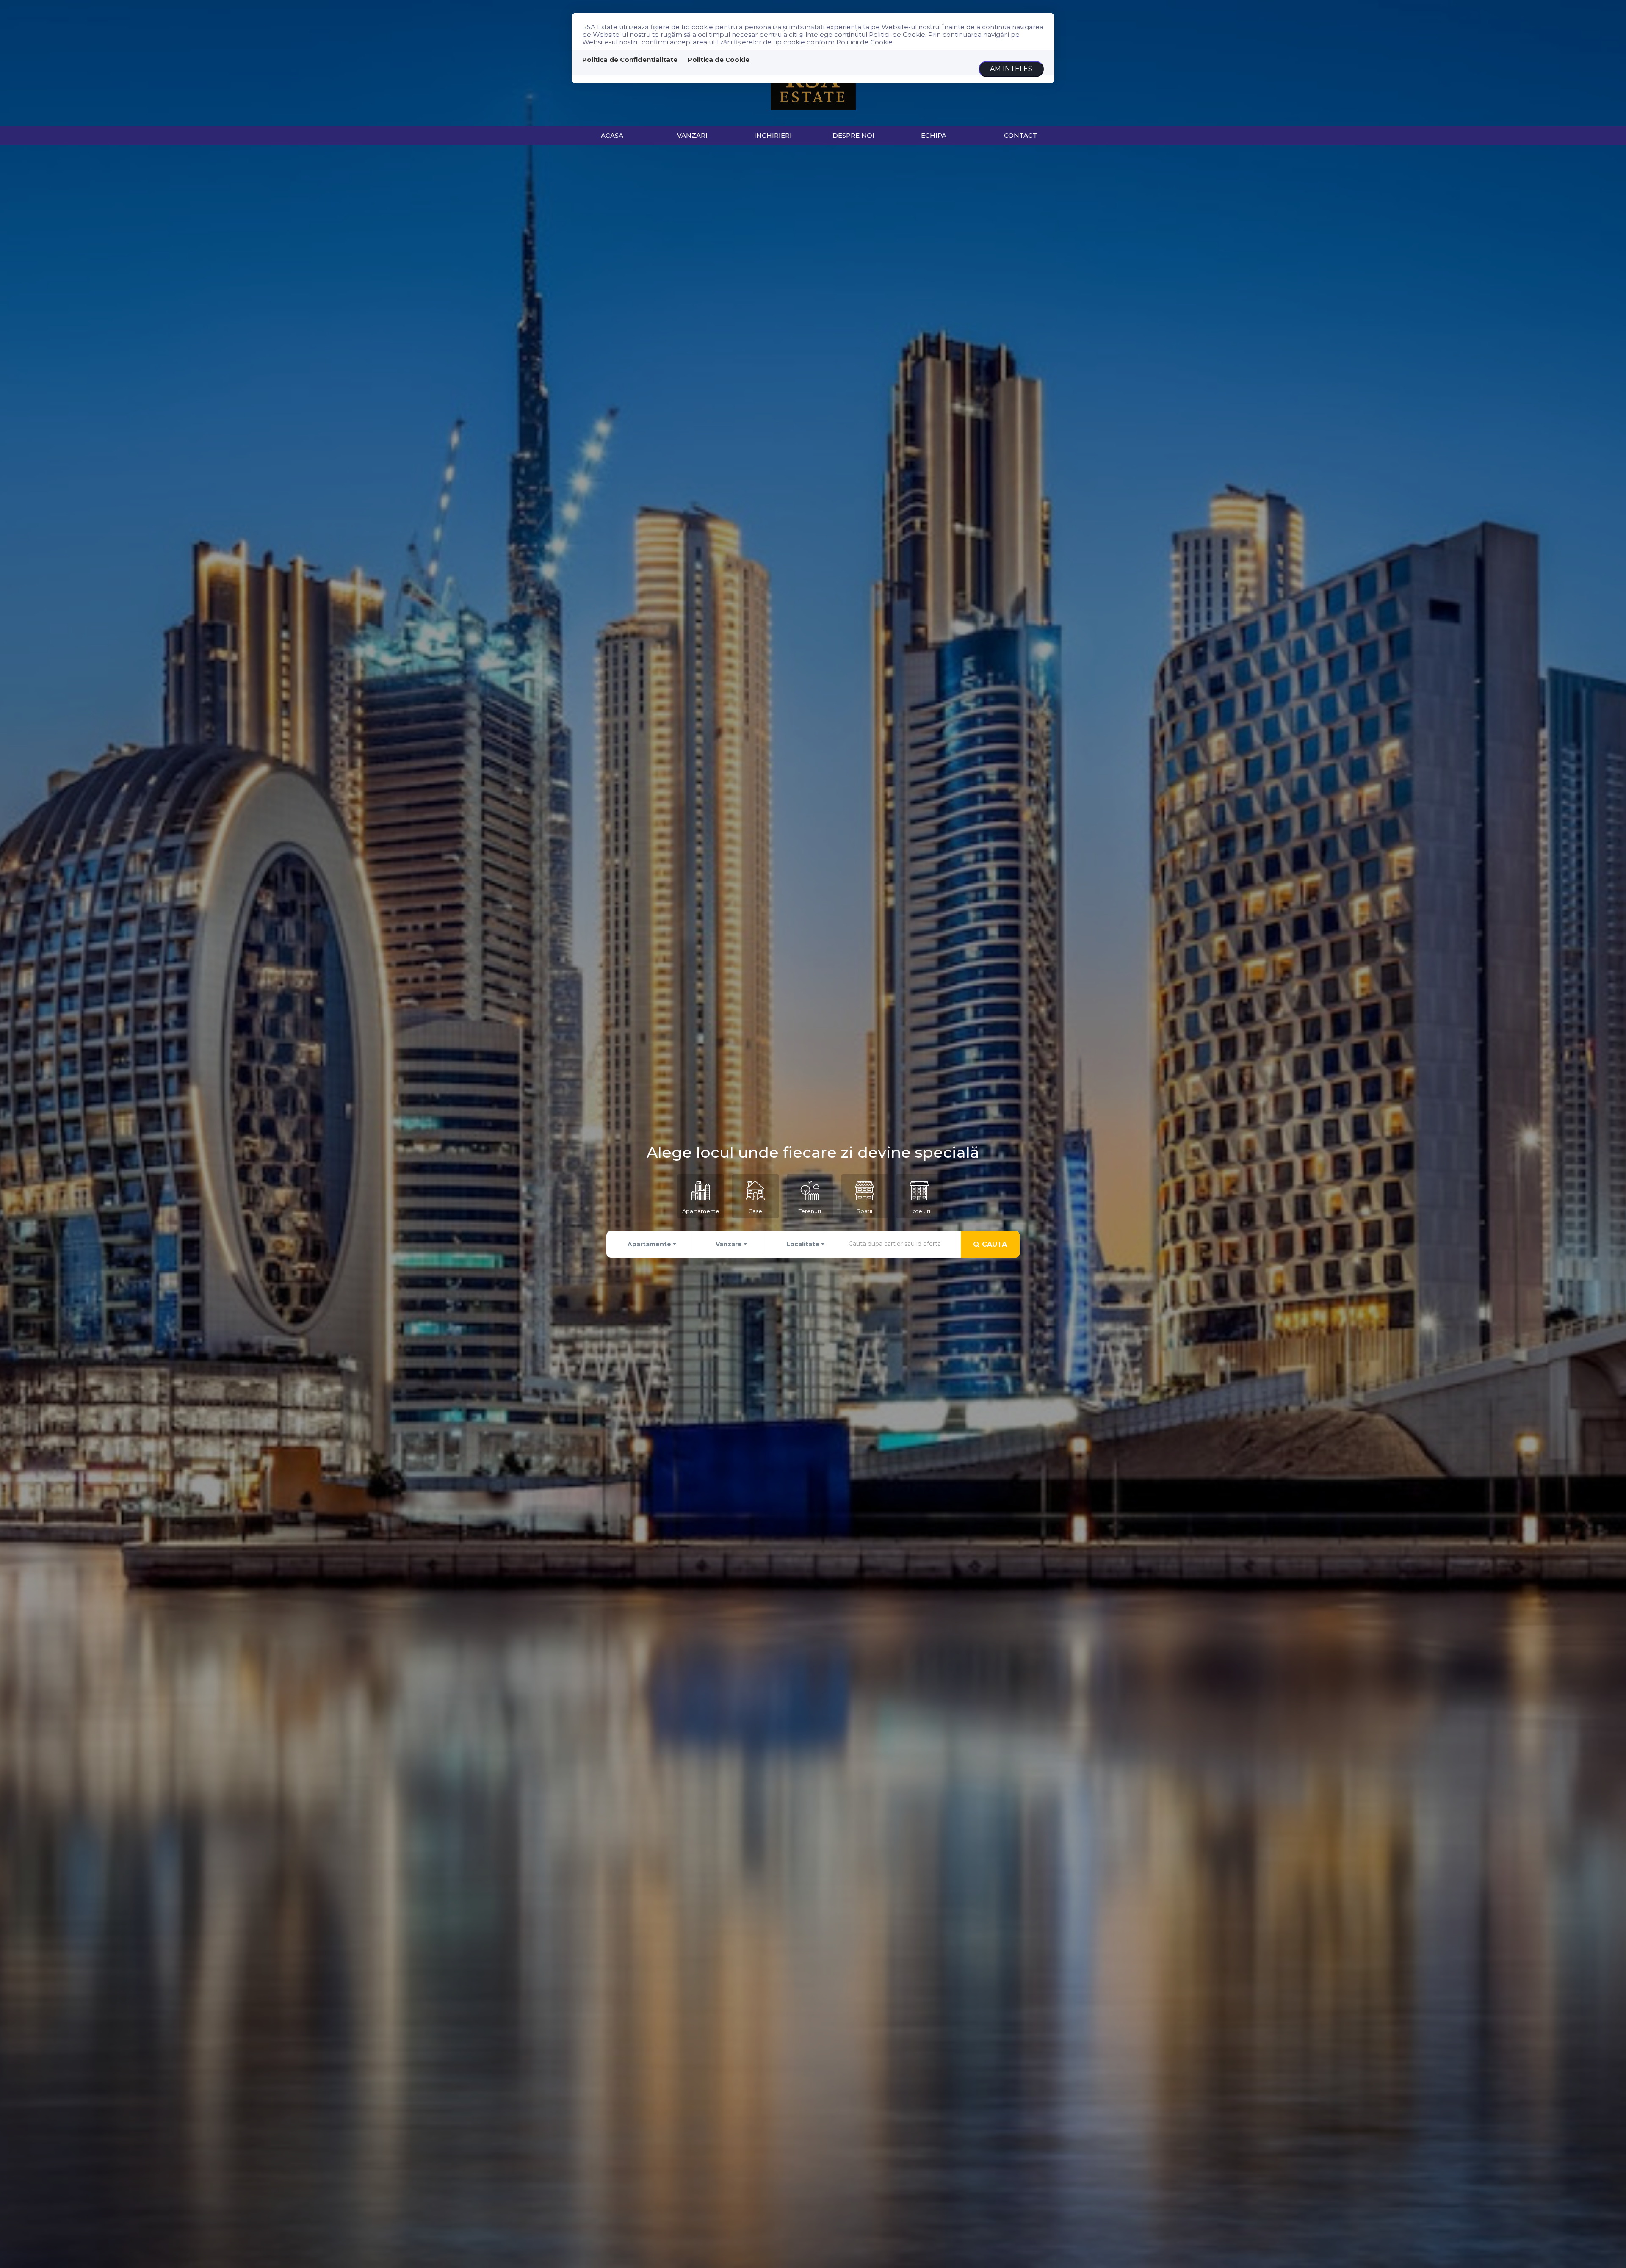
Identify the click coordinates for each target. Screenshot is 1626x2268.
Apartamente (701, 1211)
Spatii (864, 1211)
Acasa (612, 135)
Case (755, 1211)
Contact (1021, 135)
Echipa (934, 135)
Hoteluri (919, 1211)
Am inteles (1011, 69)
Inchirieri (773, 135)
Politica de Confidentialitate (630, 59)
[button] (650, 1244)
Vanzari (692, 135)
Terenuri (810, 1211)
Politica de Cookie (719, 59)
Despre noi (853, 135)
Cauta (993, 1244)
